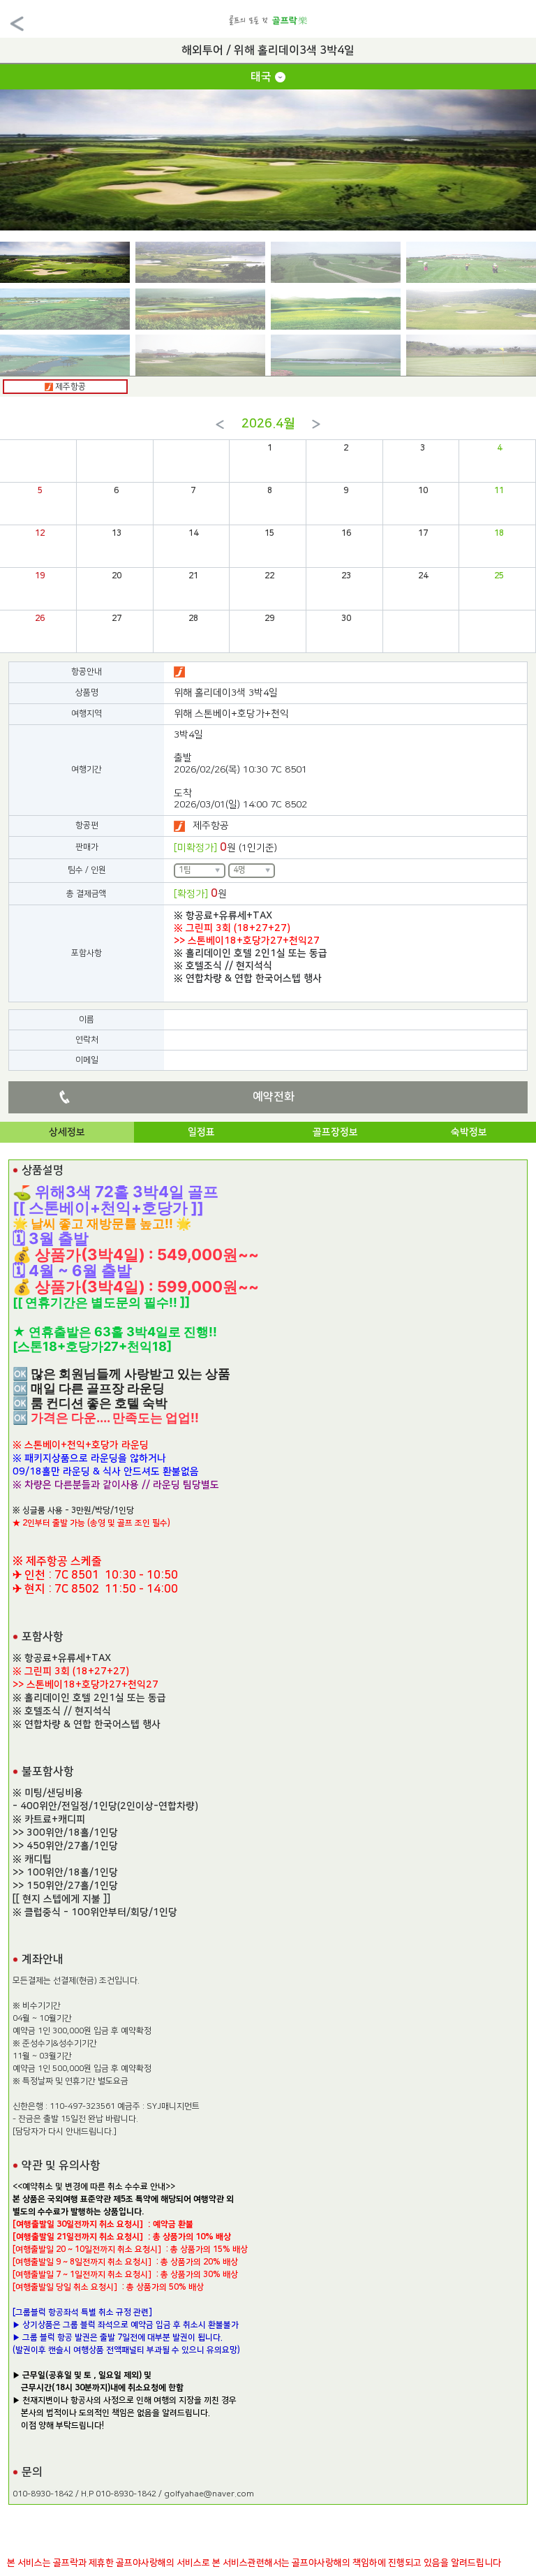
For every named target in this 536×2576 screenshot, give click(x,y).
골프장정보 (335, 1132)
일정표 (201, 1132)
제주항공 (69, 387)
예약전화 (274, 1097)
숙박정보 (469, 1132)
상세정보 (67, 1132)
